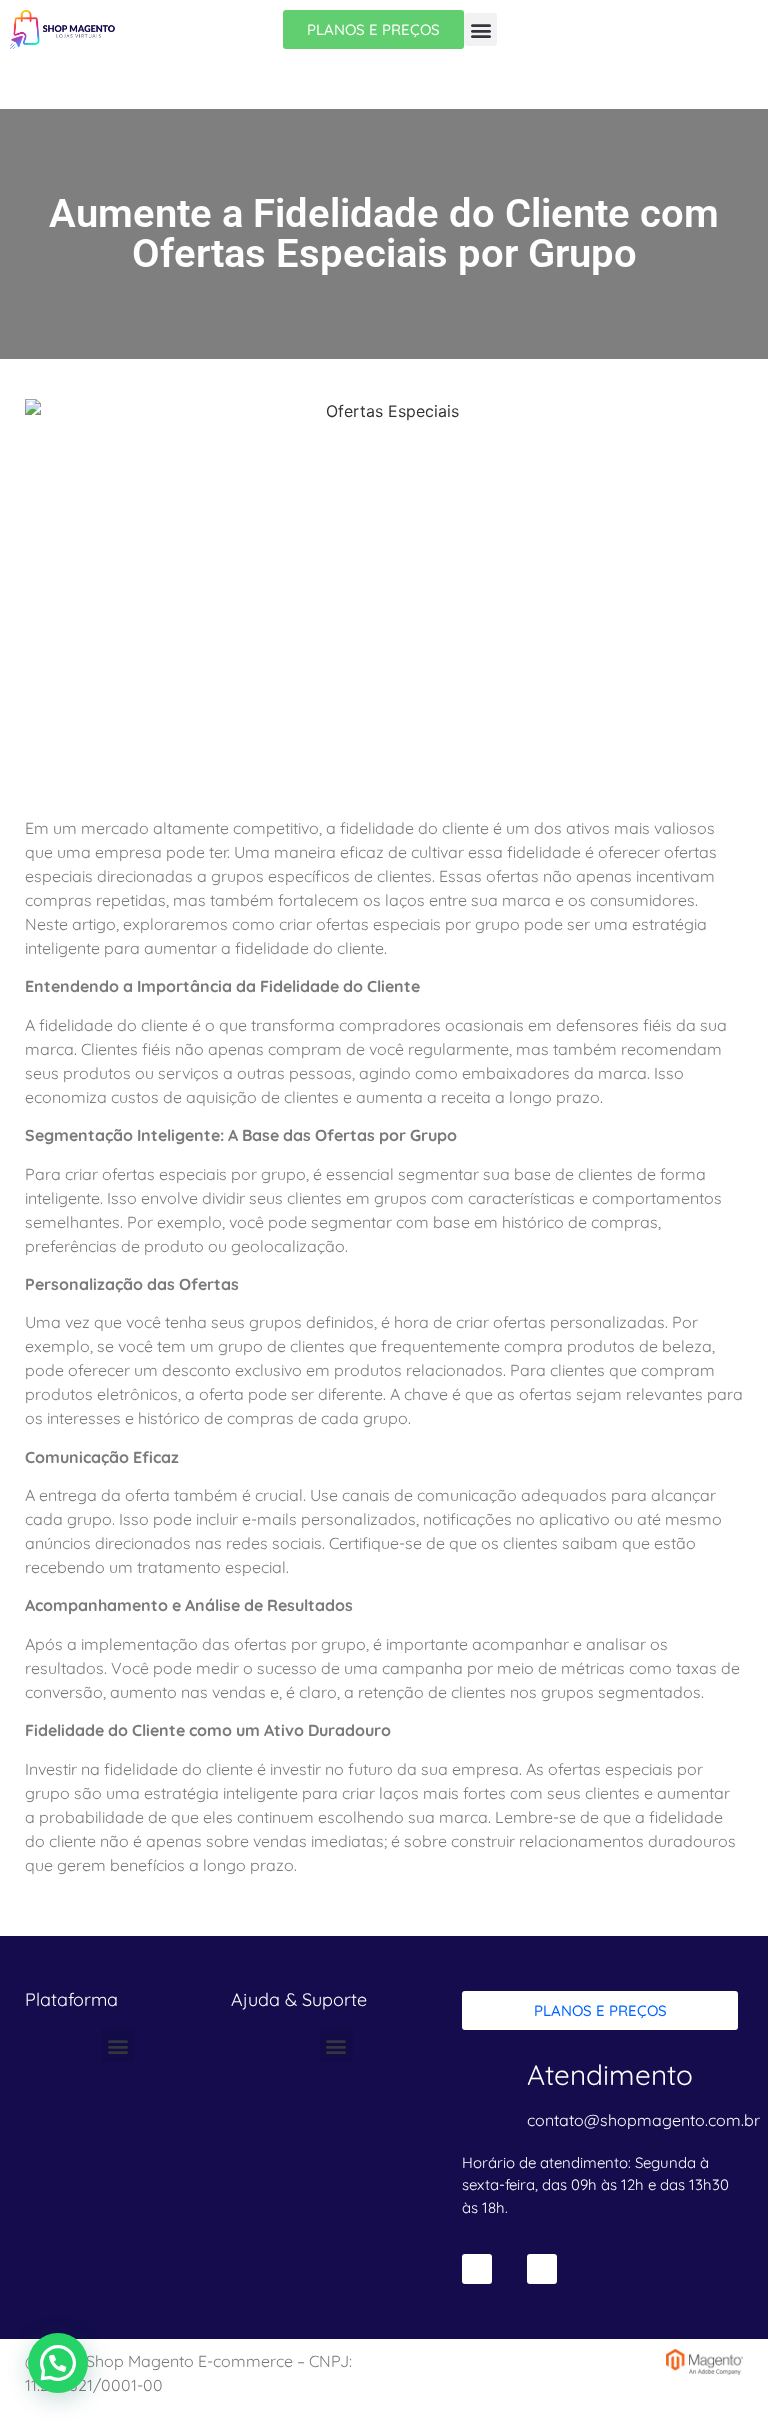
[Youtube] (542, 2269)
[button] (480, 29)
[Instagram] (477, 2269)
